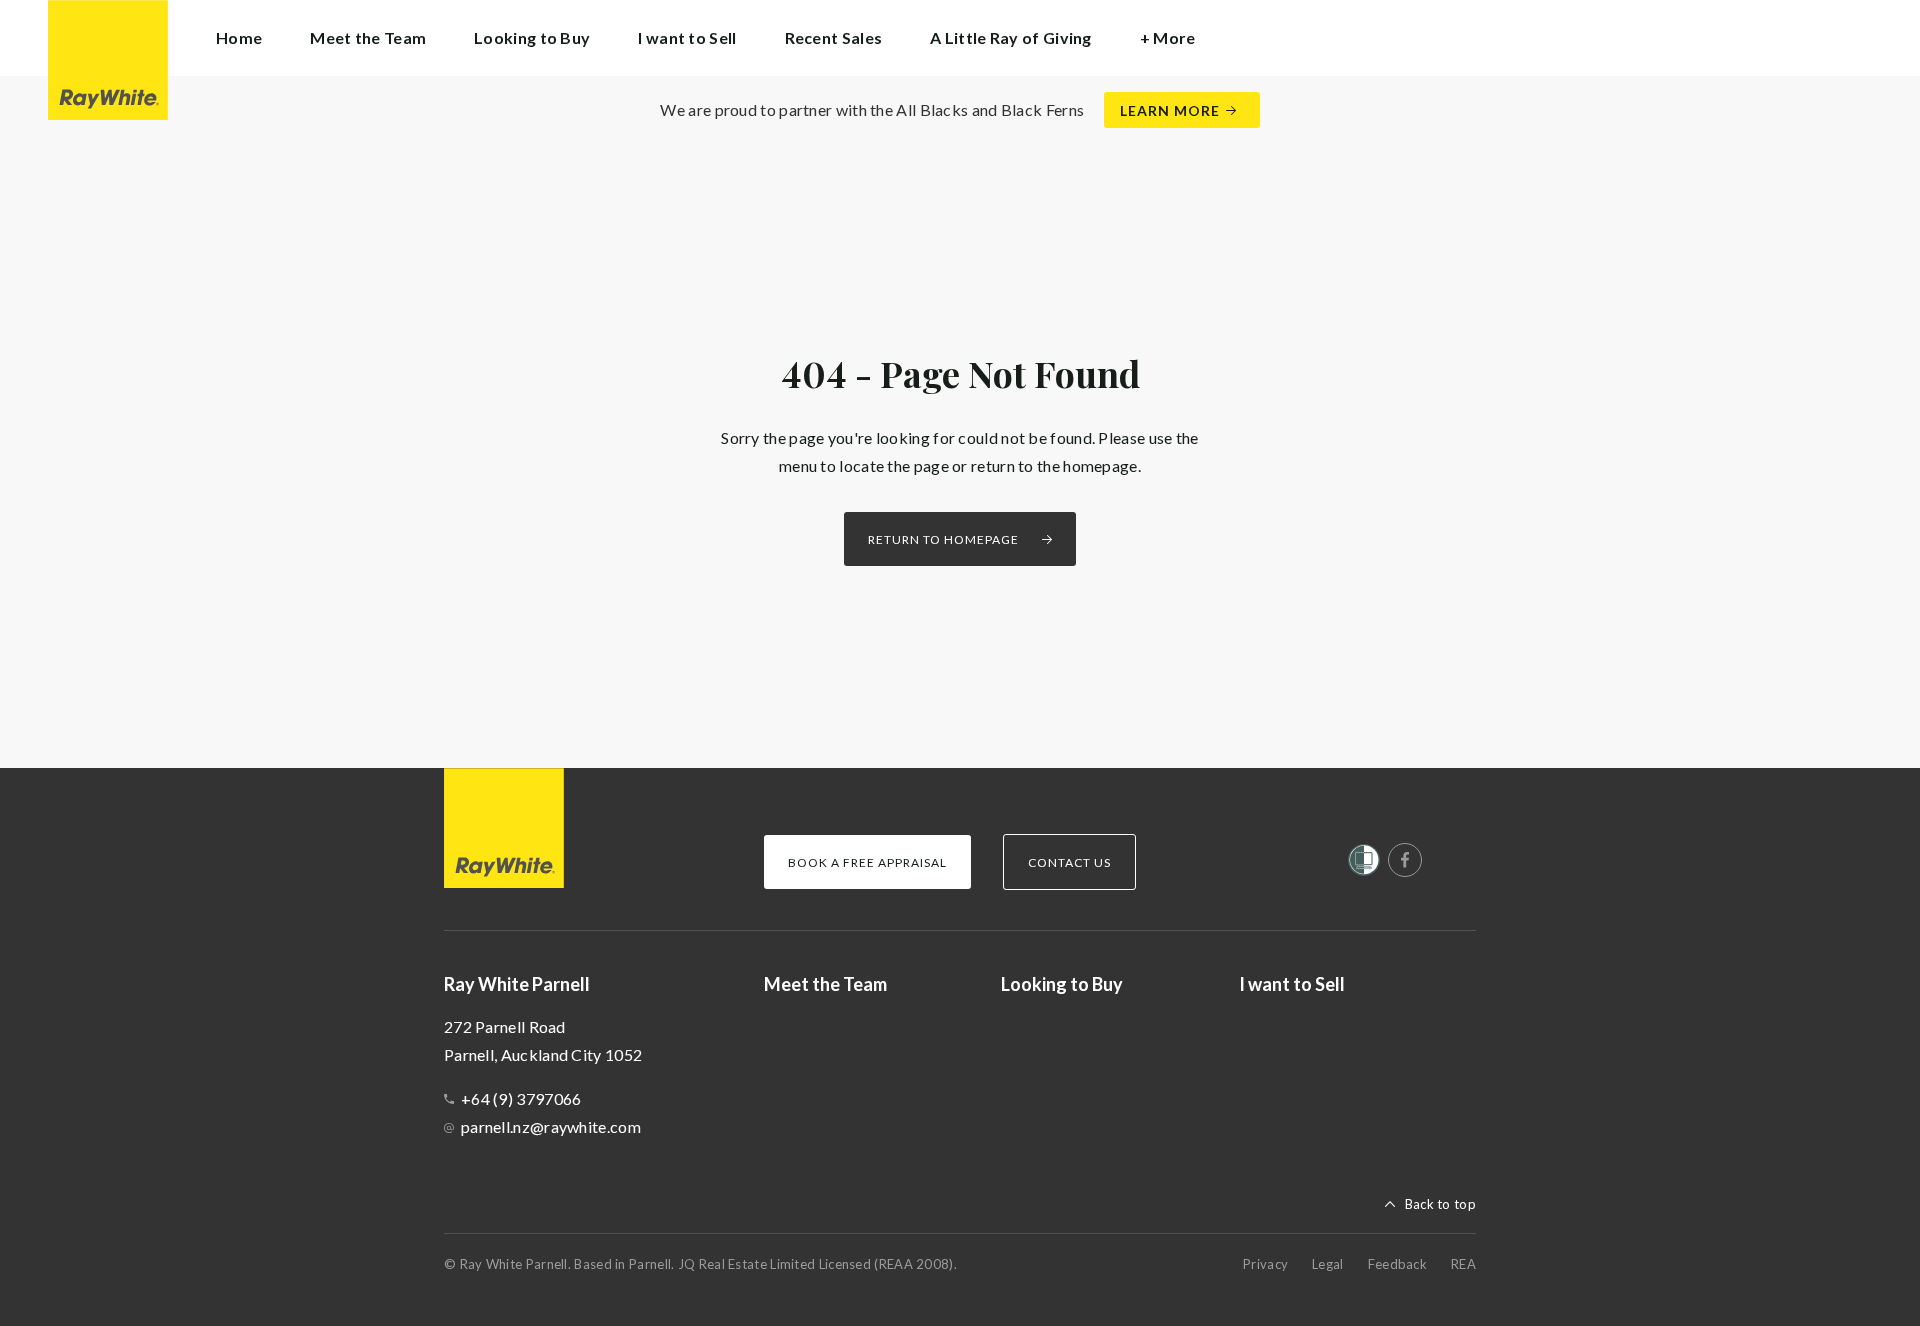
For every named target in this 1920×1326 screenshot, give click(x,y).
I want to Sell (687, 37)
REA (1463, 1264)
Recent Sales (834, 37)
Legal (1328, 1264)
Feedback (1397, 1264)
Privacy (1265, 1264)
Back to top (1440, 1204)
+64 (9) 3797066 (521, 1098)
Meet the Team (368, 37)
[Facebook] (1405, 860)
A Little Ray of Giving (1011, 37)
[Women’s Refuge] (1364, 864)
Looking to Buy (532, 37)
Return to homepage (943, 539)
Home (239, 37)
